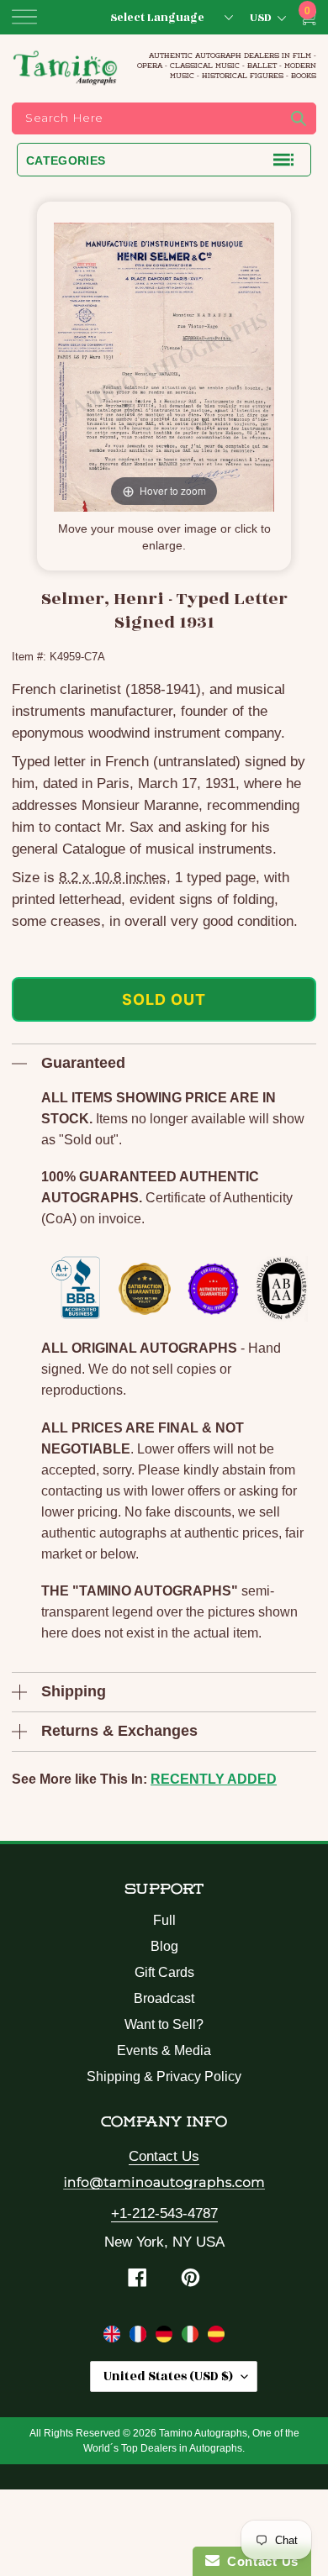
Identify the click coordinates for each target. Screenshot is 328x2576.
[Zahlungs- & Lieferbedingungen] (166, 2337)
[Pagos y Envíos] (216, 2337)
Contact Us (164, 2156)
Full (164, 1920)
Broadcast (164, 1998)
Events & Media (164, 2050)
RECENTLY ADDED (214, 1779)
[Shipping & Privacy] (114, 2337)
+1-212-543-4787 (164, 2213)
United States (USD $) (168, 2376)
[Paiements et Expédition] (140, 2337)
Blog (164, 1946)
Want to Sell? (164, 2024)
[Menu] (24, 17)
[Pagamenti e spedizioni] (192, 2337)
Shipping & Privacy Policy (164, 2077)
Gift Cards (164, 1972)
